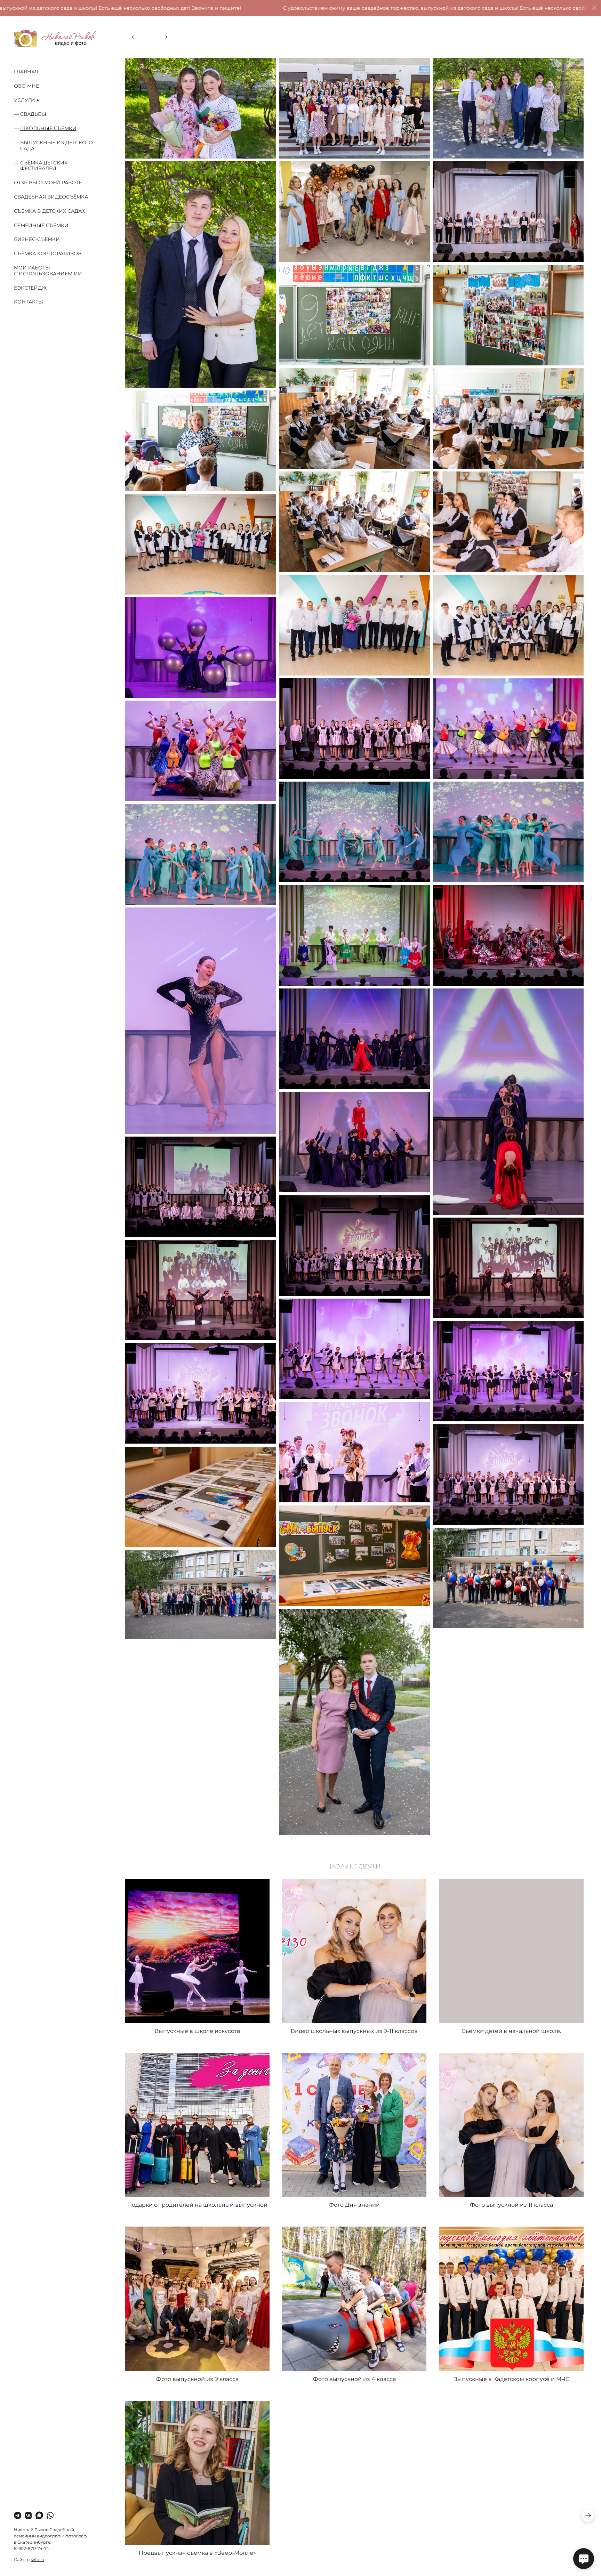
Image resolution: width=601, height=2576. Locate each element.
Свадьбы (33, 114)
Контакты (29, 302)
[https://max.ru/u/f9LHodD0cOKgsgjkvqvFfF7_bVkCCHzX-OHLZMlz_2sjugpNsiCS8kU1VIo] (39, 2516)
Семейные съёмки (41, 225)
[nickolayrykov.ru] (55, 39)
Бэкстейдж (30, 288)
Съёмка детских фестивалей (44, 166)
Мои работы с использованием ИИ (48, 271)
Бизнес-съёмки (37, 239)
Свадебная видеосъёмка (51, 197)
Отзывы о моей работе (48, 183)
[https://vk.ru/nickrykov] (28, 2516)
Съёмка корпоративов (48, 253)
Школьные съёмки (48, 128)
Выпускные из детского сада (57, 146)
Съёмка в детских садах (49, 211)
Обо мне (26, 86)
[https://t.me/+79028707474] (18, 2516)
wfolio (38, 2559)
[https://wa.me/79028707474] (50, 2516)
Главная (26, 72)
